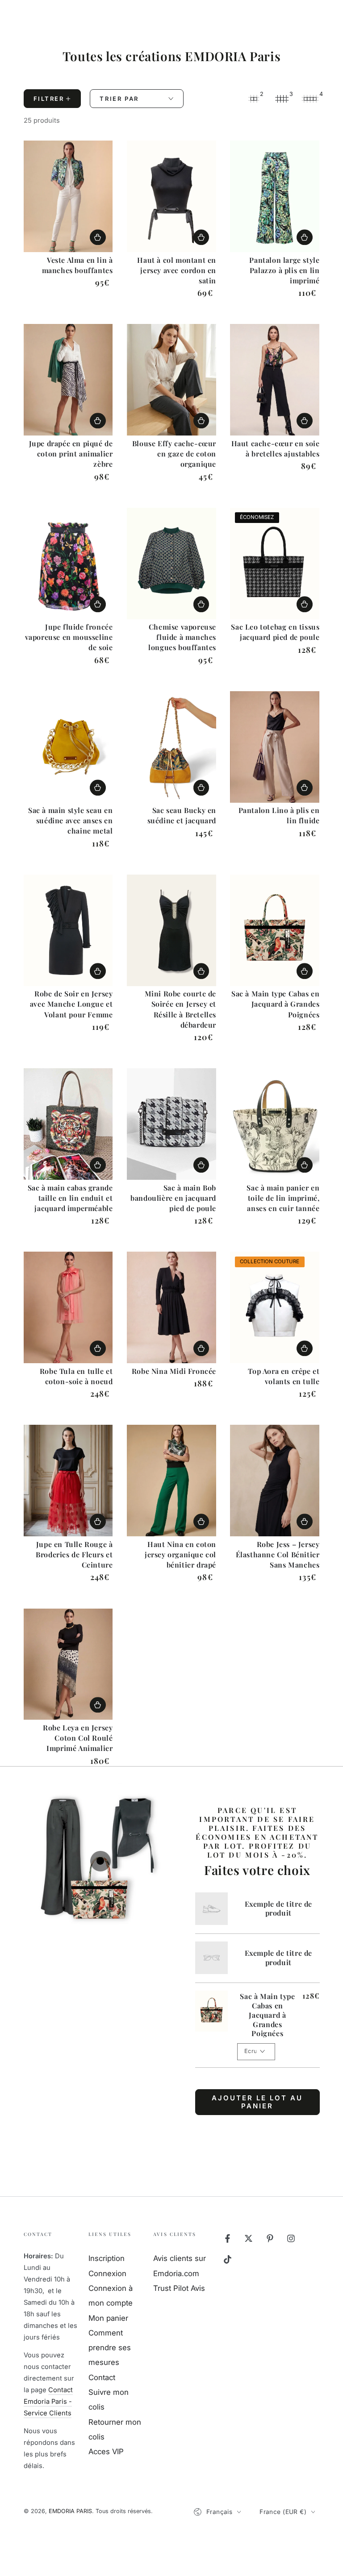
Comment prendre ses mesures (110, 2348)
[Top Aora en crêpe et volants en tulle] (275, 1307)
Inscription (107, 2258)
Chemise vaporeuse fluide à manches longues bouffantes (182, 637)
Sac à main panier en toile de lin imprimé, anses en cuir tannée (283, 1198)
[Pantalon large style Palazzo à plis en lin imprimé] (275, 196)
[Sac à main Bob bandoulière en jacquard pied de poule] (171, 1124)
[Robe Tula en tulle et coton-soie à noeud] (68, 1307)
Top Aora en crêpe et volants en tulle (284, 1376)
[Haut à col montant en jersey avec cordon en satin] (171, 196)
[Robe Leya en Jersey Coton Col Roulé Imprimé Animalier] (68, 1664)
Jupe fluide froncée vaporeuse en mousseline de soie (69, 637)
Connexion (107, 2273)
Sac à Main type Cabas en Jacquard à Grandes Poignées (275, 1004)
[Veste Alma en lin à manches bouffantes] (68, 196)
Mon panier (108, 2318)
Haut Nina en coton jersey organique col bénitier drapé (180, 1554)
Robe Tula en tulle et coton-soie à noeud (76, 1376)
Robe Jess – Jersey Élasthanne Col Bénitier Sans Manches (278, 1554)
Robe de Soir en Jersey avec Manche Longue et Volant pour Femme (71, 1004)
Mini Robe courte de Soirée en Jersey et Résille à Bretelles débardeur (180, 1009)
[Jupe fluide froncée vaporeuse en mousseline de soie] (68, 564)
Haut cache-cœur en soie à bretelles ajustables (276, 448)
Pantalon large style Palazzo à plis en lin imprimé (284, 270)
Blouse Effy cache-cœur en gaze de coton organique (174, 454)
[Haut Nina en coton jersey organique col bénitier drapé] (171, 1481)
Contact (102, 2377)
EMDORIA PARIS (70, 2511)
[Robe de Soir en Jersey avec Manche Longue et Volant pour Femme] (68, 930)
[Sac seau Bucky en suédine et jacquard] (171, 747)
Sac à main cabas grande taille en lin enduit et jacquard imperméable (70, 1198)
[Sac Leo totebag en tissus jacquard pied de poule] (275, 564)
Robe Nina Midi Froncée (174, 1371)
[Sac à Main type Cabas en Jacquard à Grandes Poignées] (275, 930)
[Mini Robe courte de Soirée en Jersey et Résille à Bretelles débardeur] (171, 930)
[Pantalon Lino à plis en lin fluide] (275, 747)
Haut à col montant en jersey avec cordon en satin (177, 270)
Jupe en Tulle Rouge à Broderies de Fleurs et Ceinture (74, 1554)
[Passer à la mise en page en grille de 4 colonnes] (310, 99)
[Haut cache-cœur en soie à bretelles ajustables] (275, 380)
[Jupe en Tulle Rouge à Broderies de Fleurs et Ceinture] (68, 1481)
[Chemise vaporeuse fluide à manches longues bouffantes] (171, 564)
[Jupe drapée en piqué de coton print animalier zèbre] (68, 380)
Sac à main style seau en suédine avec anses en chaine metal (70, 820)
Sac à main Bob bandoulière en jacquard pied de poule (173, 1198)
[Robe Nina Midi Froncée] (171, 1307)
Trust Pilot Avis (179, 2288)
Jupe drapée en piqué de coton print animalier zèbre (71, 454)
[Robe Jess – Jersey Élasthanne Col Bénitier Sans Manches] (275, 1481)
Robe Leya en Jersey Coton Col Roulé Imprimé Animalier (78, 1738)
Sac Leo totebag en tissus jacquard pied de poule (275, 632)
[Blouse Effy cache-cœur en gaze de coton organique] (171, 380)
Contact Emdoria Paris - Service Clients (48, 2402)
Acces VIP (106, 2452)
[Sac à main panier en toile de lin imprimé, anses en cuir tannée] (275, 1124)
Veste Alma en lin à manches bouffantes (77, 265)
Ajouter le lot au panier (257, 2102)
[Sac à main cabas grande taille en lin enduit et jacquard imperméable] (68, 1124)
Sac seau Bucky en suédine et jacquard (182, 815)
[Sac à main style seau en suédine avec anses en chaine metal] (68, 747)
